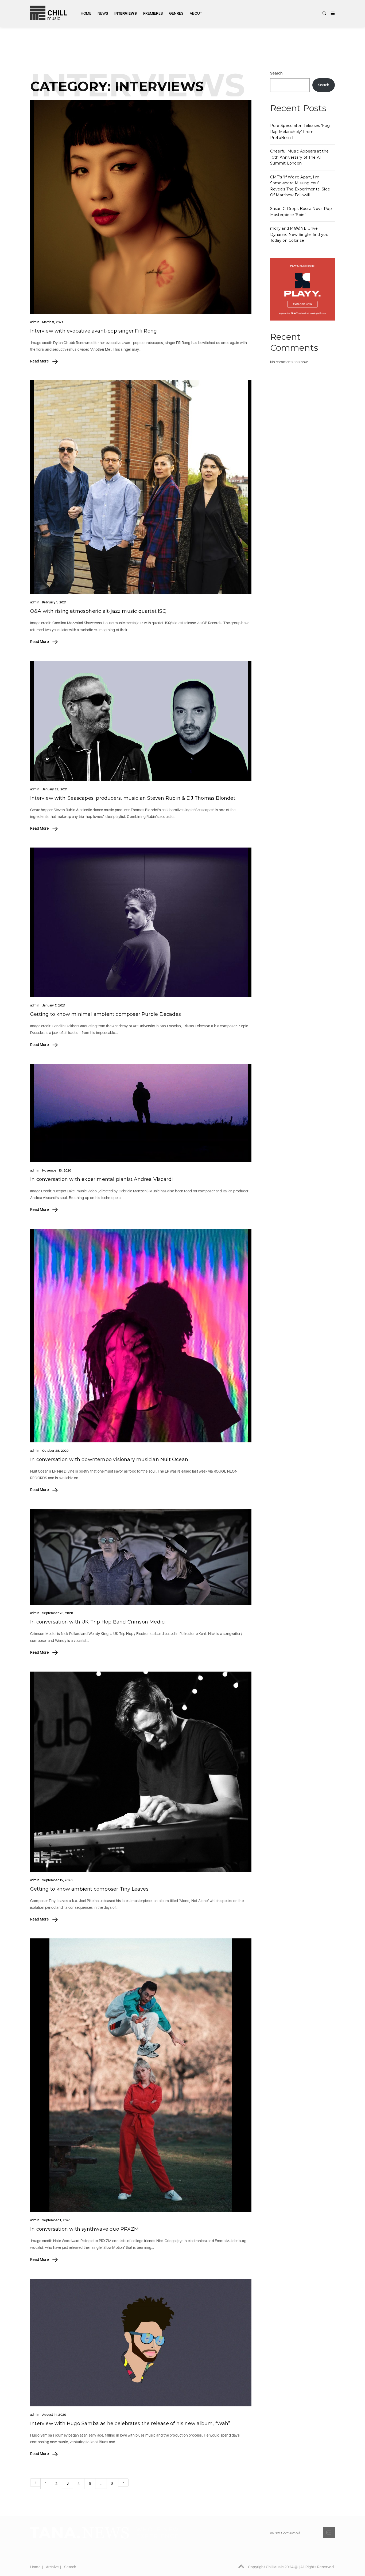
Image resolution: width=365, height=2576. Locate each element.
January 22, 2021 (55, 789)
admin (35, 322)
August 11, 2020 (54, 2415)
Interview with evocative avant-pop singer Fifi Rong (94, 331)
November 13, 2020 (57, 1170)
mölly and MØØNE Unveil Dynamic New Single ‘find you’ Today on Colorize (300, 234)
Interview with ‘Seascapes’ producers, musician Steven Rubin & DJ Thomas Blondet (133, 798)
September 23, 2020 (58, 1613)
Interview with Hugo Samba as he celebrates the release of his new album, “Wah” (130, 2423)
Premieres (153, 13)
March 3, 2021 (53, 322)
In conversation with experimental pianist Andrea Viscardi (102, 1179)
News (103, 13)
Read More (40, 361)
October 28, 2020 (55, 1451)
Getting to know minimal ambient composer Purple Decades (106, 1014)
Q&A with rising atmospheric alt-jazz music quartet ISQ (98, 611)
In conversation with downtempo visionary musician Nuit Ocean (109, 1459)
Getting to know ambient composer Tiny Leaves (89, 1889)
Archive (52, 2567)
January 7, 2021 (54, 1005)
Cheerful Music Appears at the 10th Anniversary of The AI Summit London (300, 157)
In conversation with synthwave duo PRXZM (84, 2229)
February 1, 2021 (54, 602)
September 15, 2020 (57, 1880)
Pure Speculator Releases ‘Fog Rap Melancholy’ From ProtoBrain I (300, 132)
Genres (176, 13)
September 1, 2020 (56, 2220)
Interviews (126, 13)
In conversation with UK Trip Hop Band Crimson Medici (98, 1622)
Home (86, 13)
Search (276, 73)
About (196, 13)
